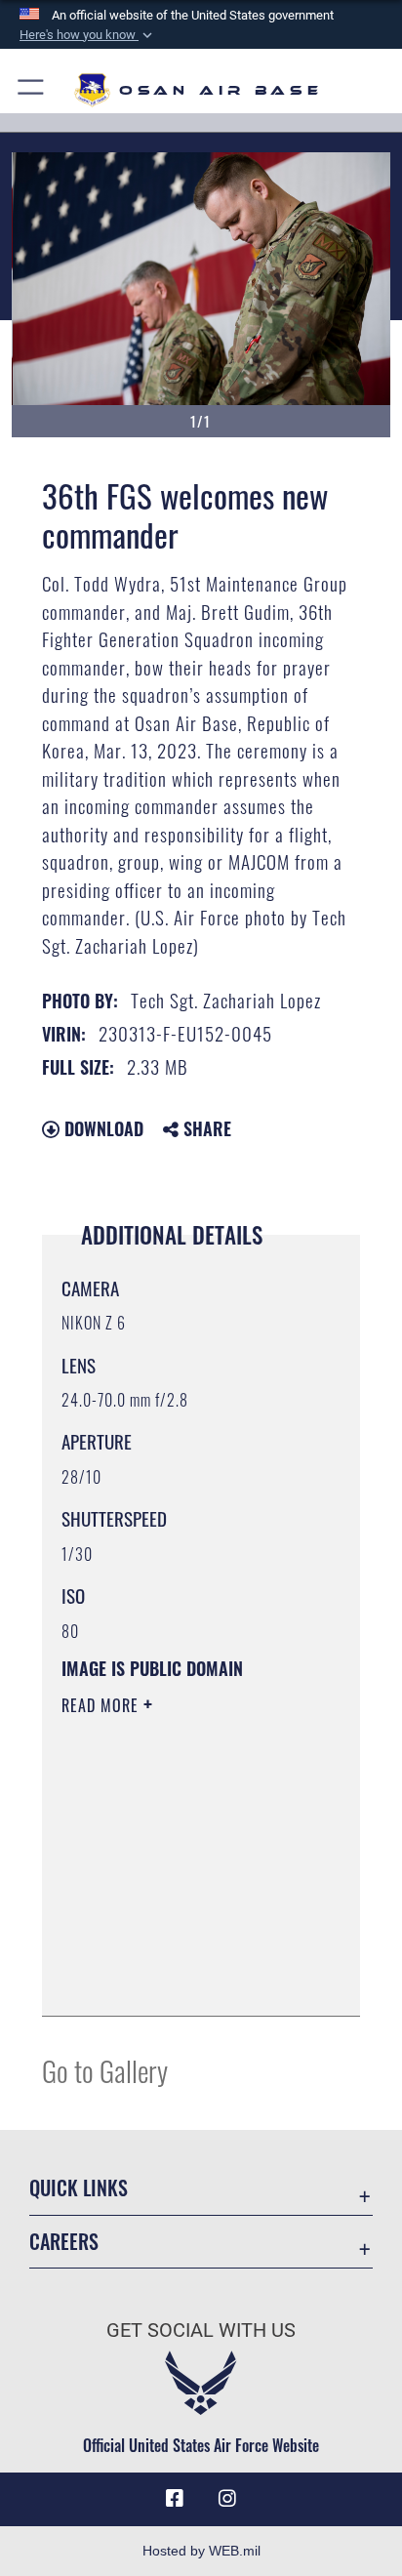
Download (101, 1128)
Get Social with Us (201, 2331)
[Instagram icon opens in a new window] (227, 2499)
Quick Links (79, 2188)
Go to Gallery (105, 2070)
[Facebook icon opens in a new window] (175, 2499)
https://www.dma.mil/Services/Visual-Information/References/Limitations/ (180, 1980)
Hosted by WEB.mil (201, 2551)
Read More (102, 1705)
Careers (64, 2242)
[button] (88, 35)
